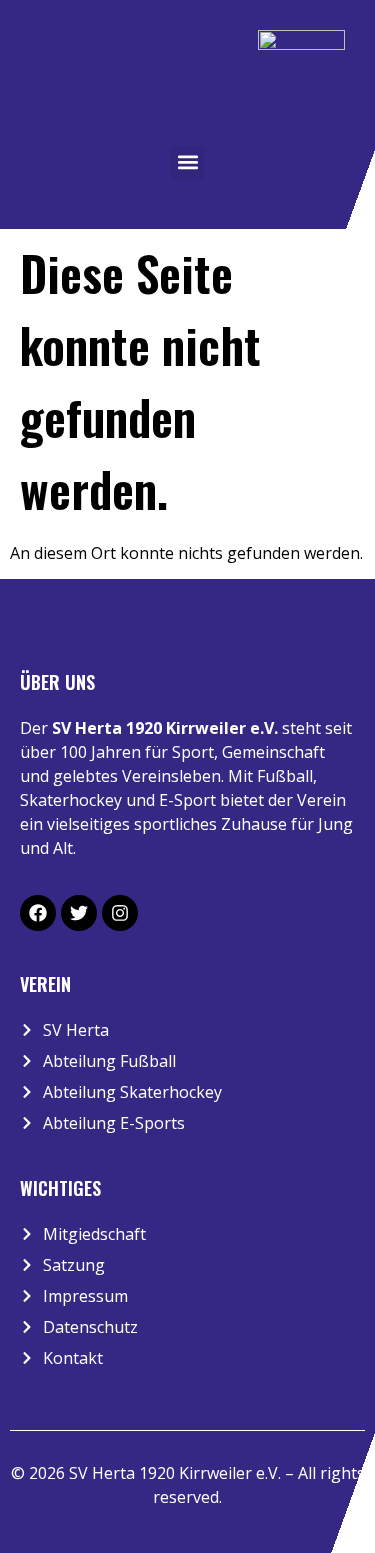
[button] (187, 162)
